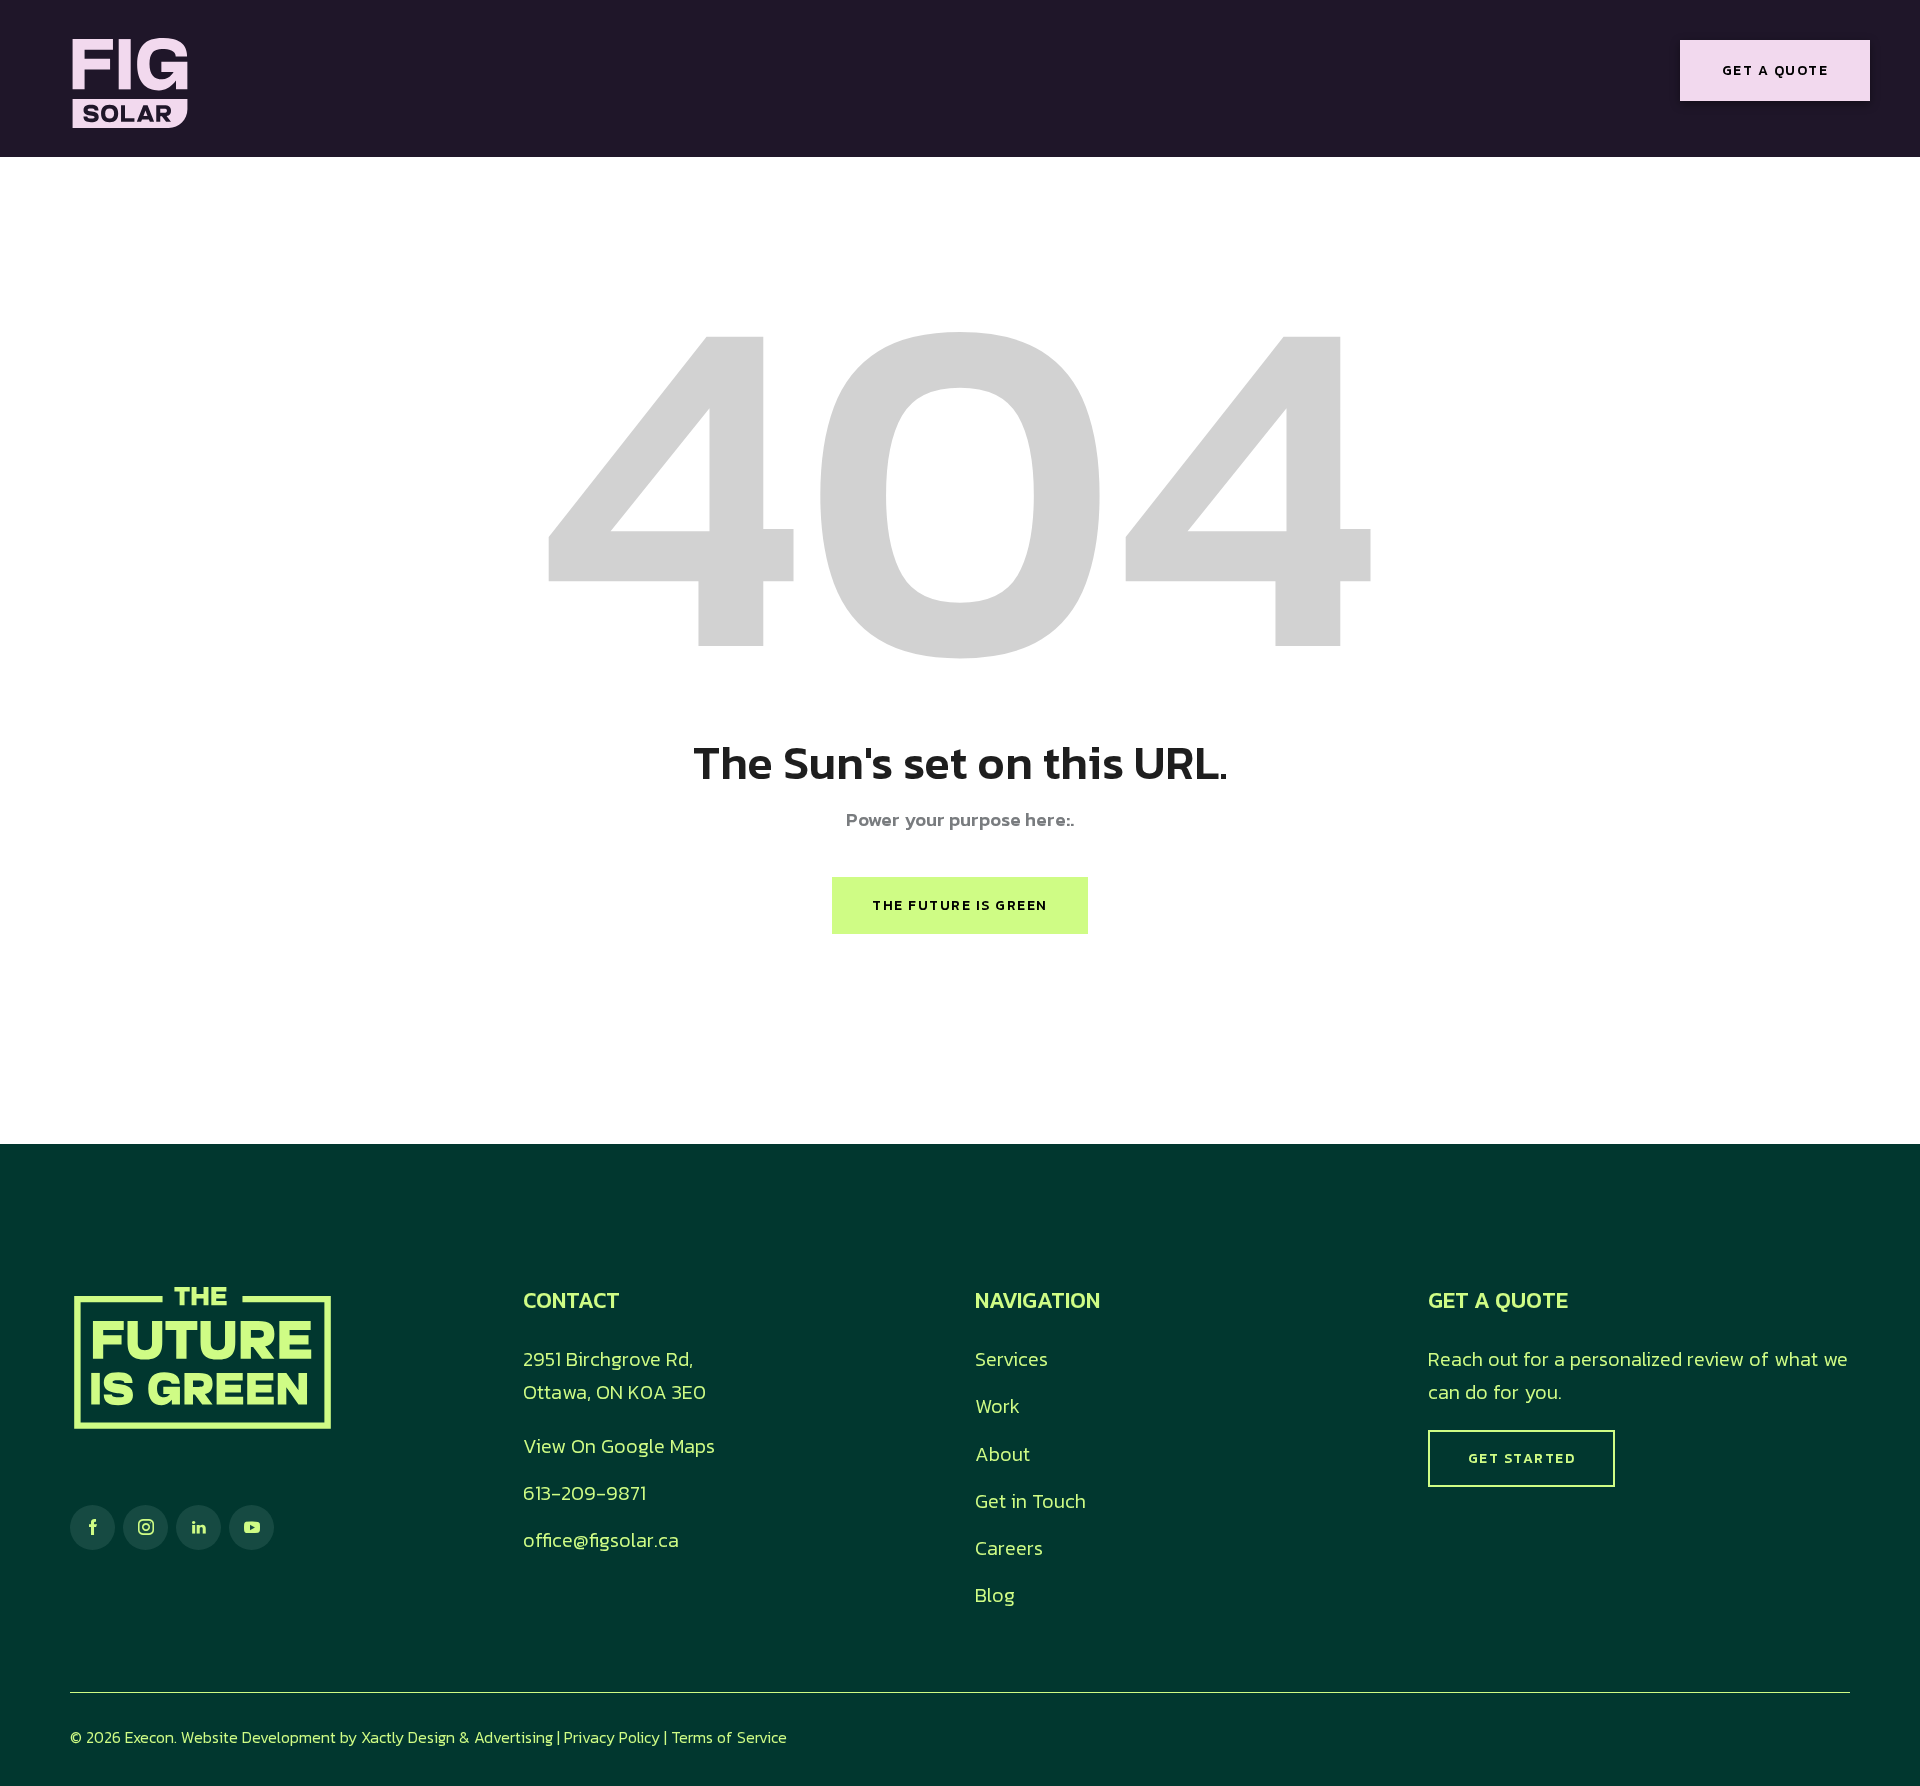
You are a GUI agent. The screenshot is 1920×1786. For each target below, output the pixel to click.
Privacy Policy (612, 1737)
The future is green (960, 905)
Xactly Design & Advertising (457, 1737)
